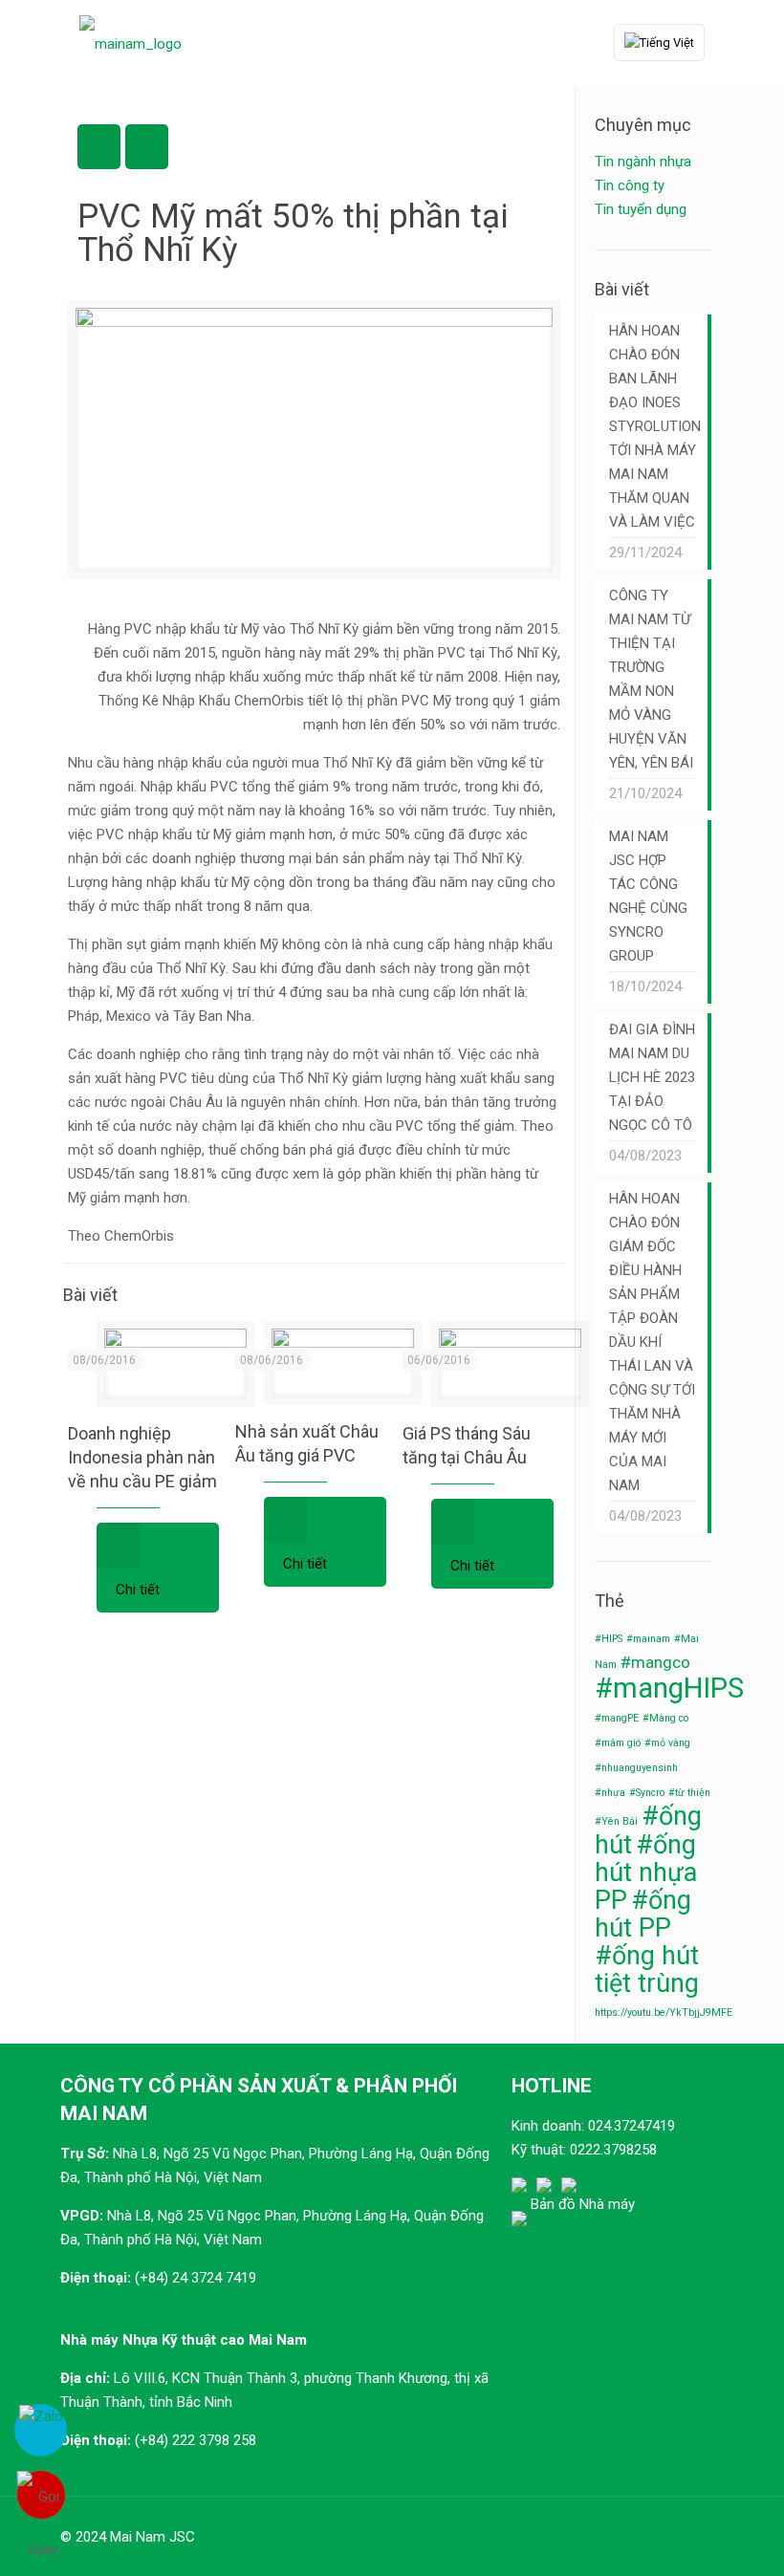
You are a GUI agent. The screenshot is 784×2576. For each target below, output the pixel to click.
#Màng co (665, 1718)
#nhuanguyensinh (636, 1768)
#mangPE (617, 1718)
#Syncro (647, 1793)
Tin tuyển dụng (641, 209)
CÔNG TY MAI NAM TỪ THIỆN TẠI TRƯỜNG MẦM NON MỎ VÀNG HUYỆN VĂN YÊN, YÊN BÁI (651, 679)
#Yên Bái (616, 1821)
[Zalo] (41, 2430)
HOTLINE (552, 2086)
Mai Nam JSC (152, 2537)
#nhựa (610, 1793)
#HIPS (609, 1639)
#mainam (648, 1639)
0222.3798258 (613, 2150)
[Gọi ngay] (41, 2495)
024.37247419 (632, 2126)
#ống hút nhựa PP (646, 1872)
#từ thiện (689, 1793)
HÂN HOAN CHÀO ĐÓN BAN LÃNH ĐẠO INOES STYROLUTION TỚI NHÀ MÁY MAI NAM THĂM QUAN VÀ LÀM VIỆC (653, 426)
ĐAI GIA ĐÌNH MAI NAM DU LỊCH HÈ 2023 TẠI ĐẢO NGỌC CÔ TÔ (652, 1077)
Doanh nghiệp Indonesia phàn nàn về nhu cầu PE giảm (142, 1457)
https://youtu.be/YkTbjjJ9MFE (664, 2013)
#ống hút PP (643, 1914)
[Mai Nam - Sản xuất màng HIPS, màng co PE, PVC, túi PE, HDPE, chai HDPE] (131, 43)
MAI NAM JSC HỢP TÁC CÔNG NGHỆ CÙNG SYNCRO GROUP (648, 896)
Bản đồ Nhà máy (583, 2204)
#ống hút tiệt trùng (647, 1970)
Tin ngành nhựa (643, 162)
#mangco (655, 1662)
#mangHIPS (669, 1688)
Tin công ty (630, 185)
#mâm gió (618, 1743)
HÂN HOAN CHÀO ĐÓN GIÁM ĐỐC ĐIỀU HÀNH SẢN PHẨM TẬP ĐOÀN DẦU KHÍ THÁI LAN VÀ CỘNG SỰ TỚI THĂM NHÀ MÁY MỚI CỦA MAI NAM (652, 1342)
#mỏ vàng (667, 1743)
